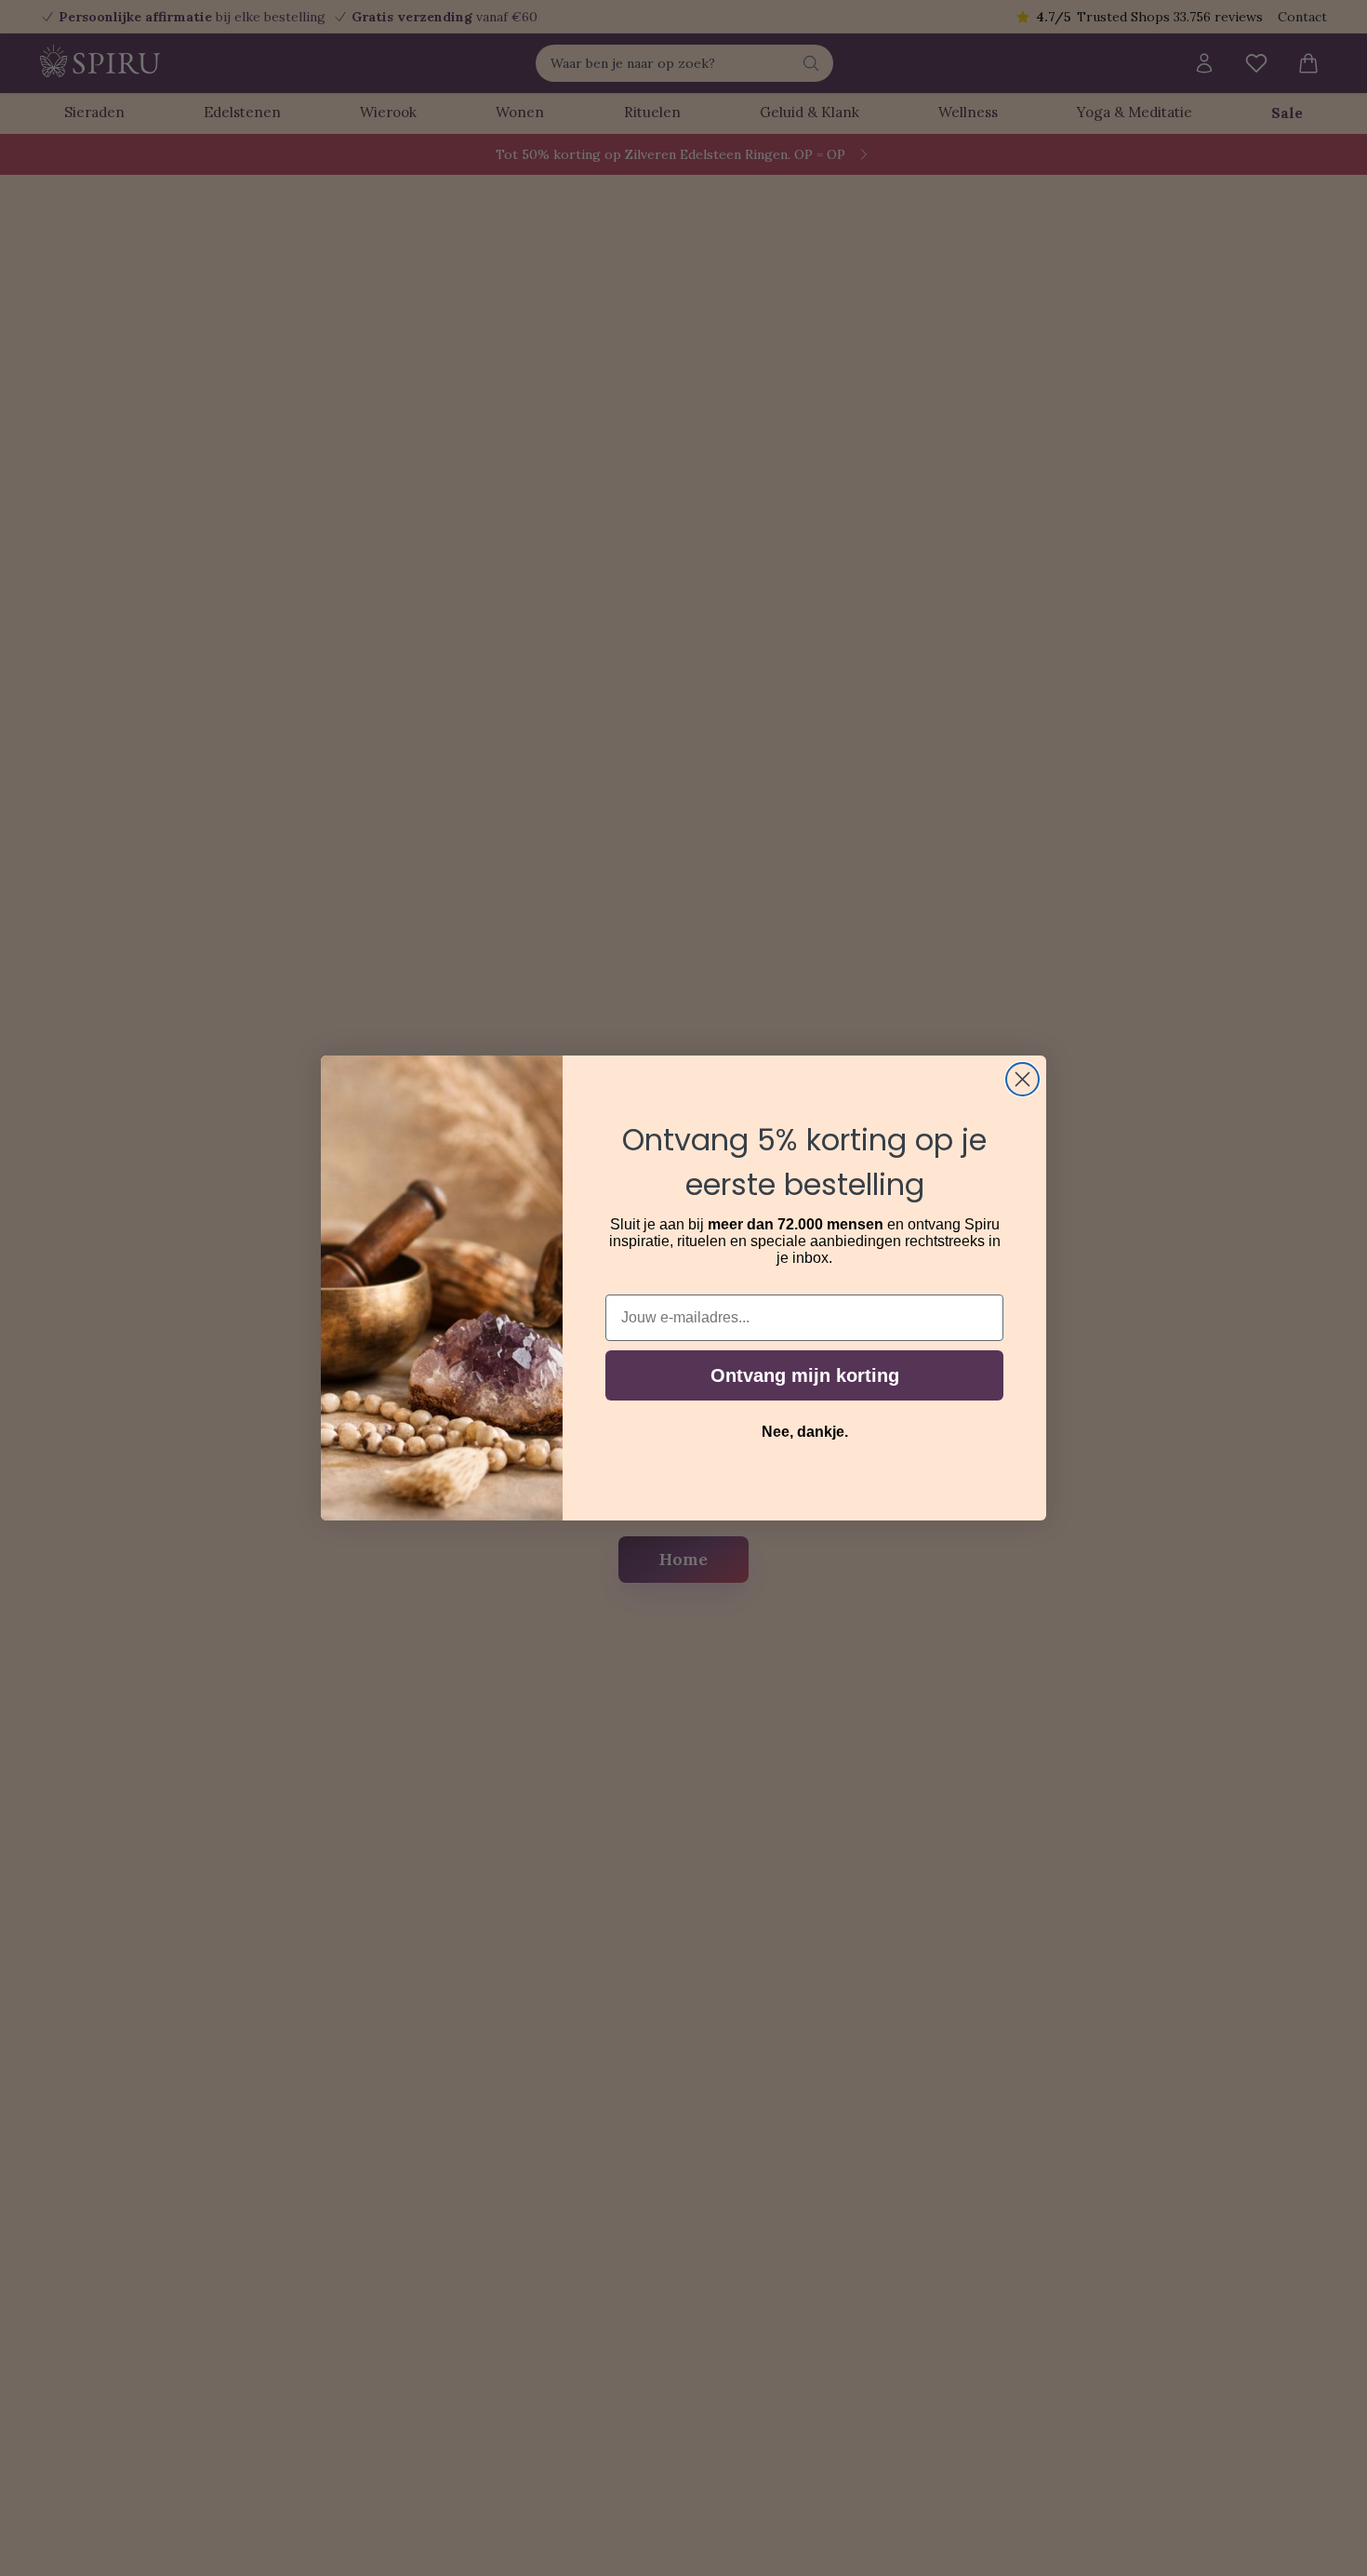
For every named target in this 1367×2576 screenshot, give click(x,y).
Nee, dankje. (805, 1432)
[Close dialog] (1022, 1079)
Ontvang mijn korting (805, 1375)
